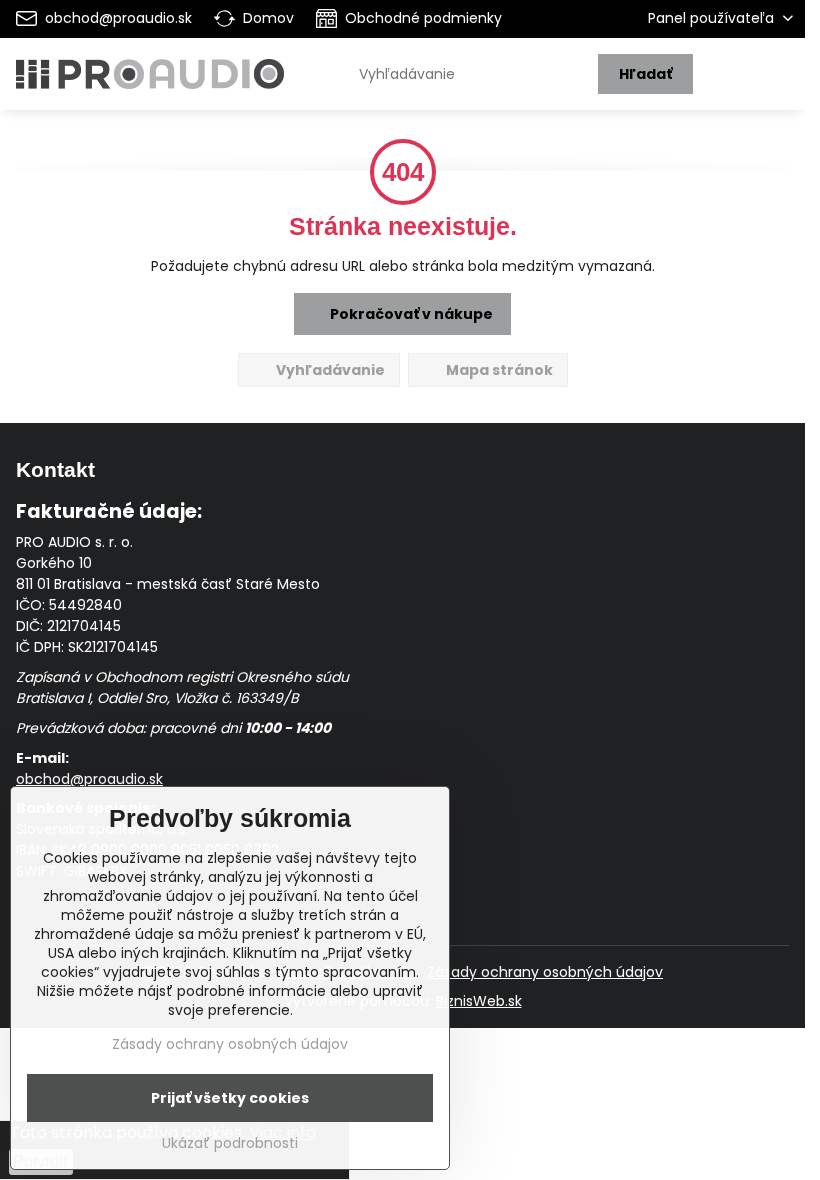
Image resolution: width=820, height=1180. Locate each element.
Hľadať (645, 74)
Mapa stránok (498, 370)
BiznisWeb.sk (479, 1001)
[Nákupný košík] (733, 74)
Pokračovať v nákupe (410, 314)
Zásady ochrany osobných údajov (545, 972)
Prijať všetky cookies (230, 1098)
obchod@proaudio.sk (89, 779)
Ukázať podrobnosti (230, 1143)
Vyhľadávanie (329, 370)
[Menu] (781, 74)
